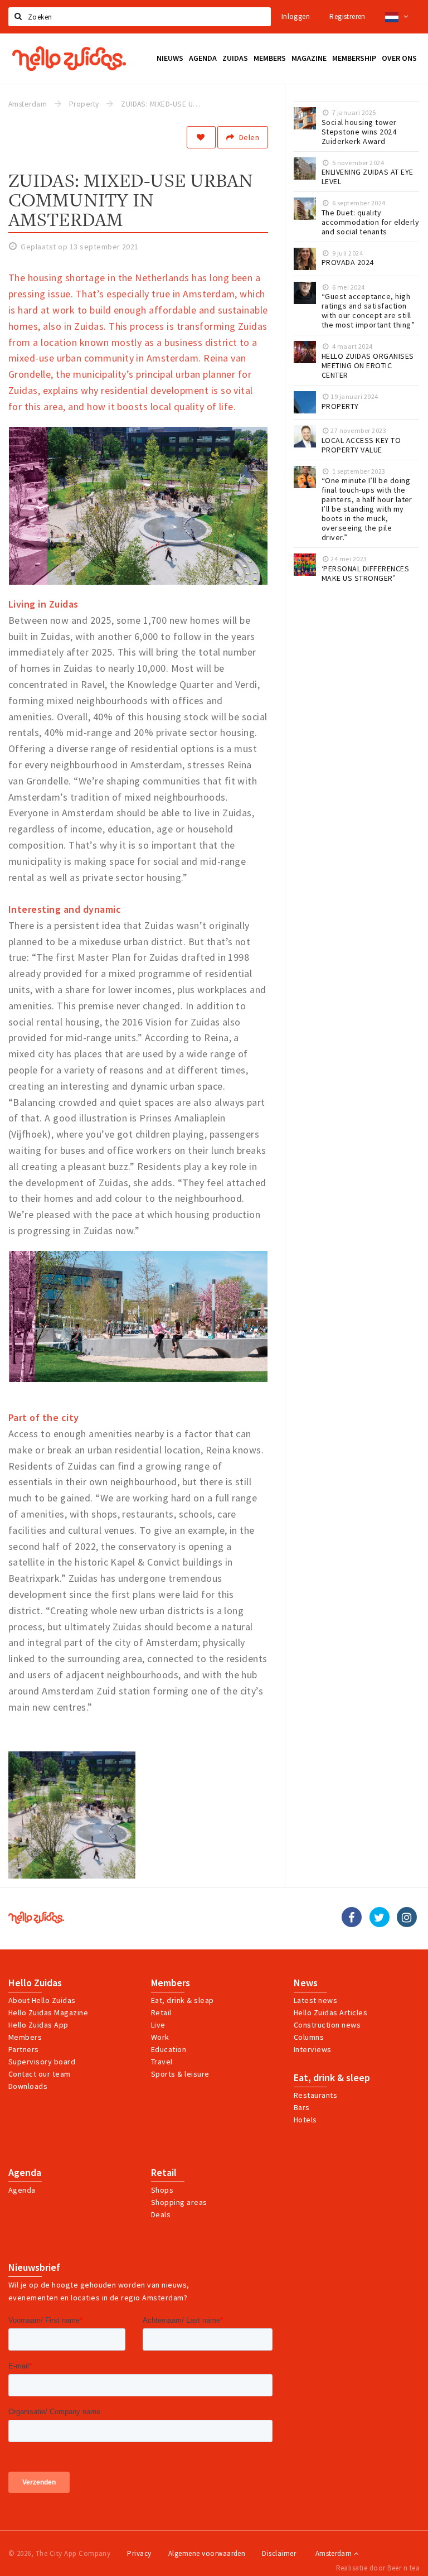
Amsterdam (335, 2553)
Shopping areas (179, 2202)
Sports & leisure (180, 2074)
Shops (162, 2190)
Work (160, 2037)
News (306, 1983)
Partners (24, 2049)
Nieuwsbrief (34, 2267)
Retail (161, 2012)
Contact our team (40, 2074)
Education (169, 2049)
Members (25, 2037)
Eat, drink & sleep (332, 2078)
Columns (309, 2037)
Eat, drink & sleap (183, 2000)
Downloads (28, 2086)
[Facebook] (352, 1917)
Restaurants (315, 2095)
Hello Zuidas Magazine (48, 2012)
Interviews (313, 2049)
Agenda (25, 2173)
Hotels (305, 2120)
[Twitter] (380, 1917)
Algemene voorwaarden (207, 2553)
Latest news (315, 2000)
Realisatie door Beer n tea (378, 2568)
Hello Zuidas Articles (330, 2012)
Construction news (327, 2025)
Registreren (347, 16)
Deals (161, 2214)
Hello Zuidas (35, 1983)
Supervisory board (42, 2062)
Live (158, 2025)
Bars (302, 2107)
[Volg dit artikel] (201, 137)
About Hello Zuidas (42, 2000)
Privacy (139, 2553)
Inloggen (296, 16)
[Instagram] (407, 1917)
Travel (162, 2062)
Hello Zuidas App (38, 2025)
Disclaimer (279, 2553)
